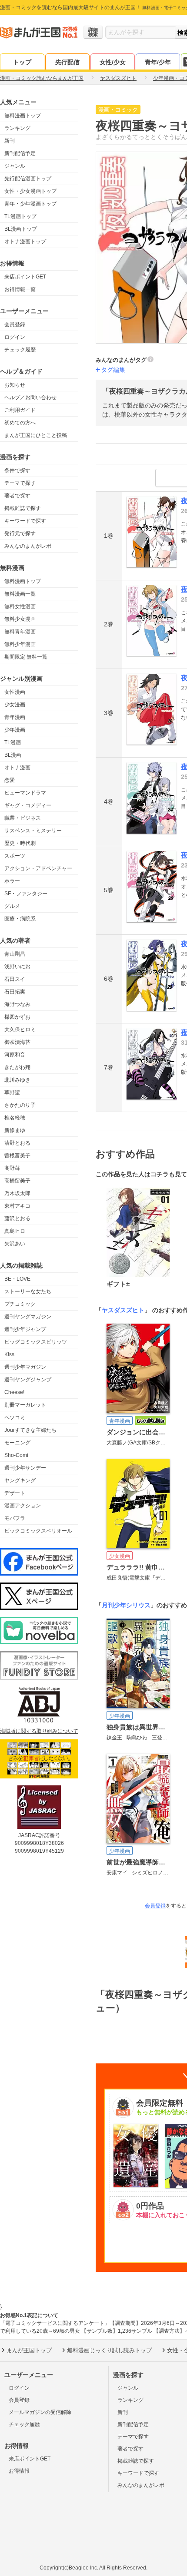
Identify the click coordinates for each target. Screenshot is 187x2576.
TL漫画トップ (20, 216)
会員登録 (15, 324)
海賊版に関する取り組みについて (39, 1731)
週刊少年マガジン (25, 1367)
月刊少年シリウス (126, 1605)
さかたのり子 (20, 1105)
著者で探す (17, 496)
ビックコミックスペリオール (38, 1531)
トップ (22, 62)
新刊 (10, 141)
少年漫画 (15, 730)
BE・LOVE (17, 1279)
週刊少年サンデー (25, 1468)
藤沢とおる (17, 1218)
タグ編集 (113, 370)
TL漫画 (13, 742)
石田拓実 (15, 992)
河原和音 (15, 1055)
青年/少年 (158, 62)
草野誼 (12, 1093)
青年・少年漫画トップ (30, 204)
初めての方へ (20, 423)
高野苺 (12, 1168)
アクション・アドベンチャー (38, 868)
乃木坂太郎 (17, 1193)
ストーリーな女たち (28, 1291)
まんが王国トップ (29, 2350)
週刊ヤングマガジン (28, 1317)
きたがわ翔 (17, 1067)
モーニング (17, 1443)
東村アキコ (17, 1206)
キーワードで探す (25, 521)
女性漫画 (15, 692)
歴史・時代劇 (20, 843)
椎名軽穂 (15, 1118)
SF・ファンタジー (26, 894)
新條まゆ (15, 1130)
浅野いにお (17, 967)
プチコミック (20, 1304)
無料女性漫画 (20, 606)
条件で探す (17, 470)
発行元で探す (20, 533)
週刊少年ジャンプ (25, 1329)
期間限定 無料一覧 (26, 657)
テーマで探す (20, 483)
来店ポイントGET (25, 277)
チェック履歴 (20, 350)
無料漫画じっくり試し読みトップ (109, 2350)
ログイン (15, 337)
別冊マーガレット (25, 1405)
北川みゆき (17, 1080)
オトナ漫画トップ (25, 242)
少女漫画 (15, 705)
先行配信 (67, 62)
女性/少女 (113, 62)
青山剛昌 (15, 954)
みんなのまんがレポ (28, 546)
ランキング (17, 128)
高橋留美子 (17, 1181)
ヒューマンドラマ (25, 793)
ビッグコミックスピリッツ (36, 1342)
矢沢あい (15, 1244)
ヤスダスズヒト (123, 1310)
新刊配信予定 (20, 153)
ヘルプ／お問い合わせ (30, 397)
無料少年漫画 (20, 644)
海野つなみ (17, 1004)
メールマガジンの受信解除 (40, 2412)
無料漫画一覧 (20, 594)
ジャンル (15, 166)
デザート (15, 1493)
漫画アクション (23, 1506)
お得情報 (19, 2471)
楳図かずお (17, 1017)
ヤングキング (20, 1480)
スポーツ (15, 856)
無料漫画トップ (23, 116)
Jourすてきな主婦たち (30, 1430)
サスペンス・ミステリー (33, 831)
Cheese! (14, 1392)
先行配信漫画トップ (28, 179)
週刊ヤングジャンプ (28, 1380)
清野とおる (17, 1143)
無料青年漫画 (20, 632)
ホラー (12, 881)
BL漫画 (13, 755)
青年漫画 (15, 717)
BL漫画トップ (21, 229)
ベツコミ (15, 1417)
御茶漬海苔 (17, 1042)
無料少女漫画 (20, 619)
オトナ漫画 (17, 768)
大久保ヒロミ (20, 1030)
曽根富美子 (17, 1156)
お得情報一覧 (20, 289)
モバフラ (15, 1518)
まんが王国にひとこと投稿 (36, 435)
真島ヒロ (15, 1231)
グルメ (12, 906)
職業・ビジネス (23, 818)
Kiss (9, 1354)
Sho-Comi (16, 1455)
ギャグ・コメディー (28, 805)
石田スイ (15, 979)
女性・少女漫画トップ (30, 191)
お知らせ (15, 385)
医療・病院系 (20, 919)
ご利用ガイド (20, 410)
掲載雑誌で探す (23, 508)
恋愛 (10, 780)
